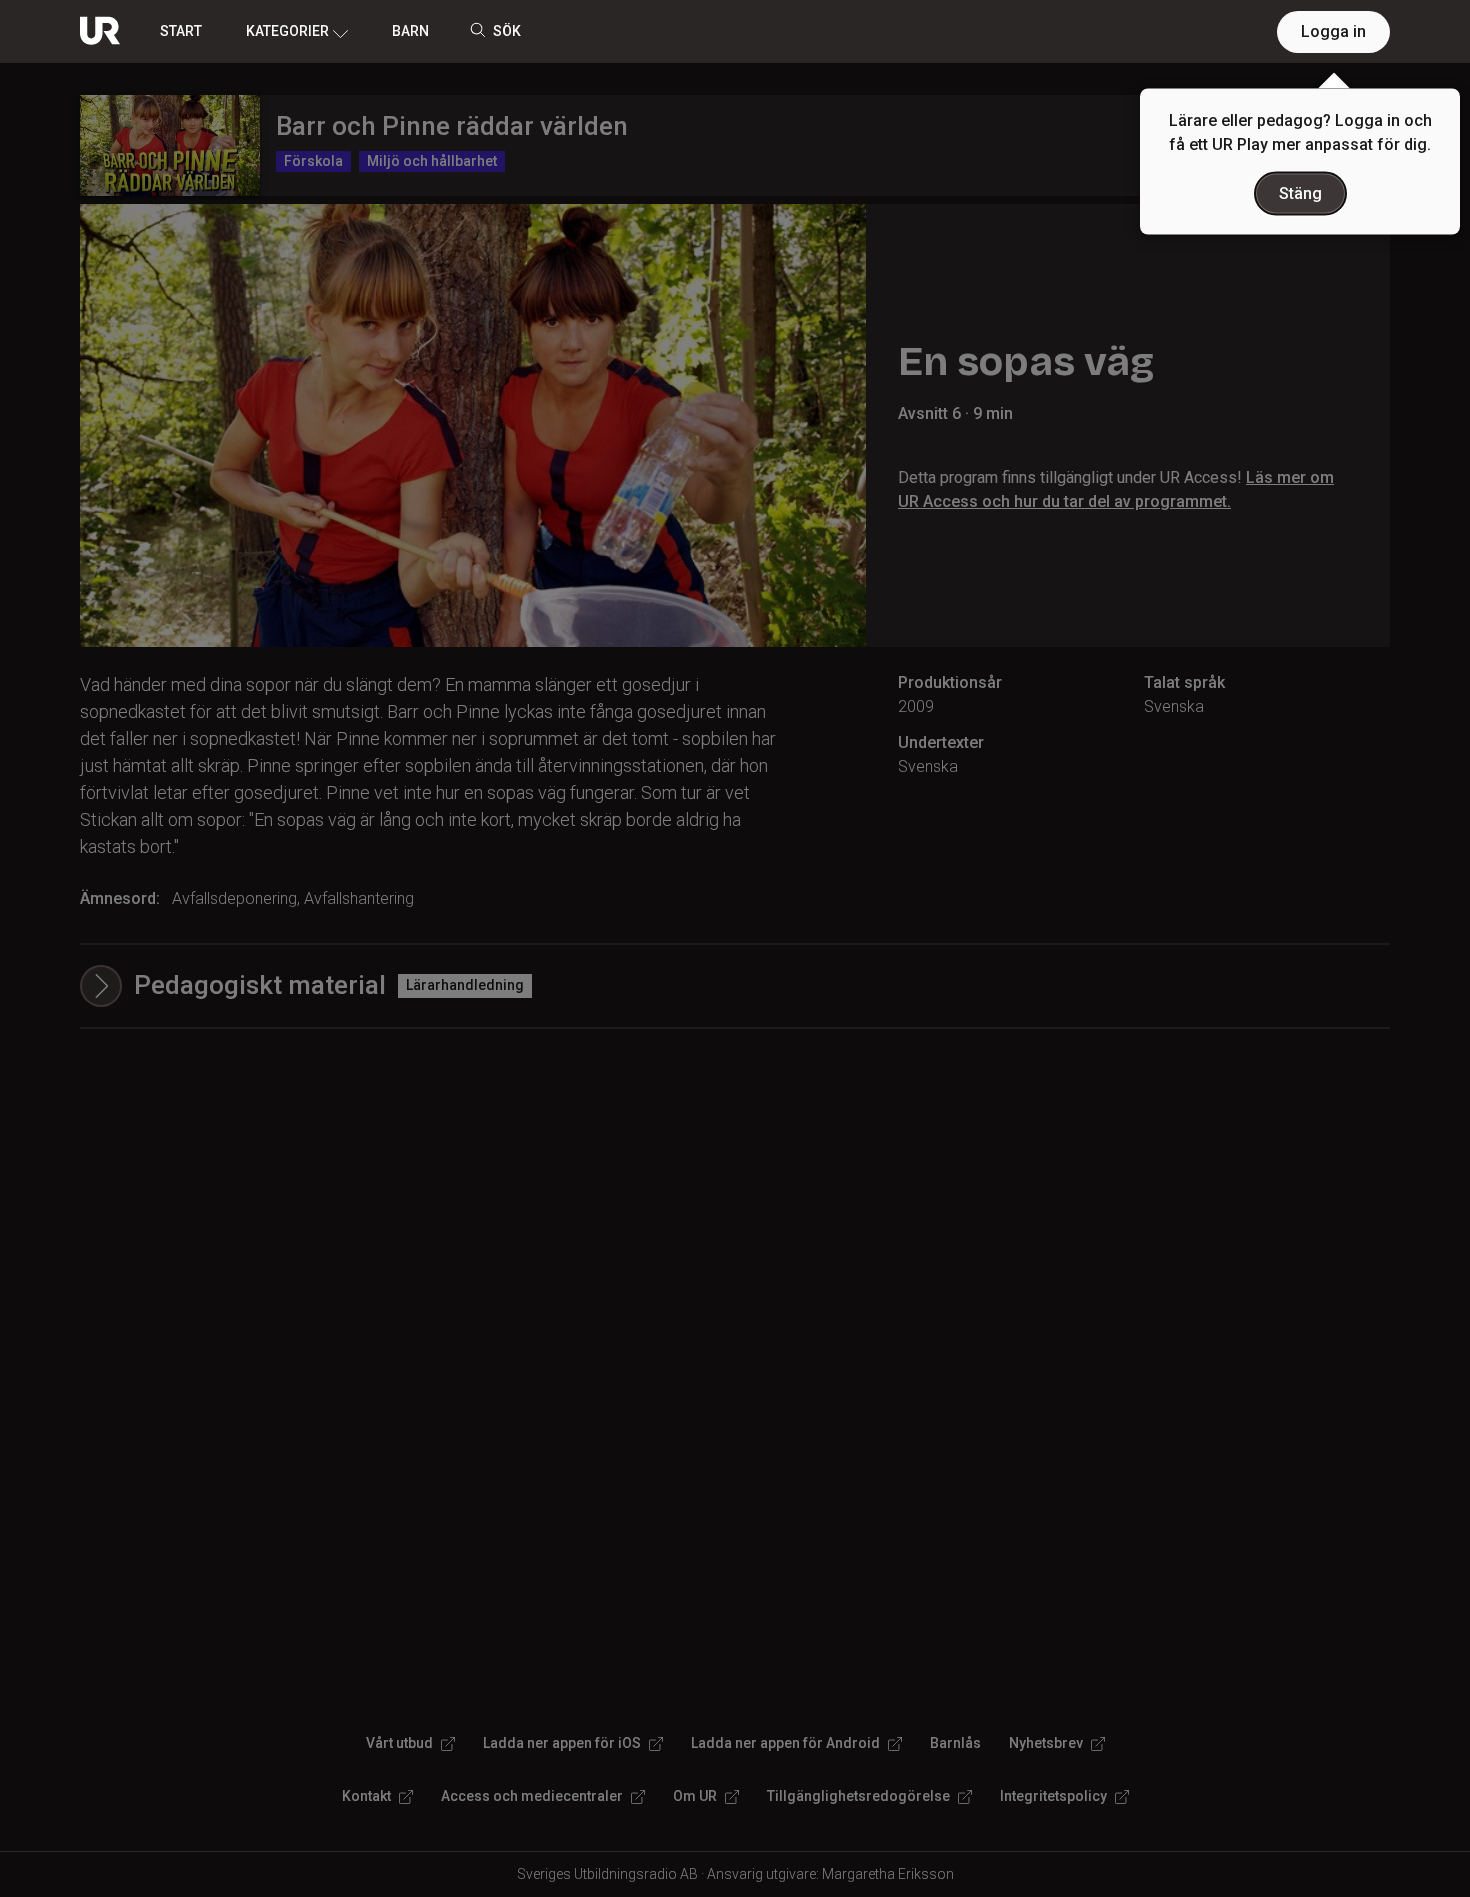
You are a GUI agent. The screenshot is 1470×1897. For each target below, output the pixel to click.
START (181, 31)
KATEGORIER (287, 31)
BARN (410, 31)
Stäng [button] (1300, 193)
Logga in (1333, 31)
